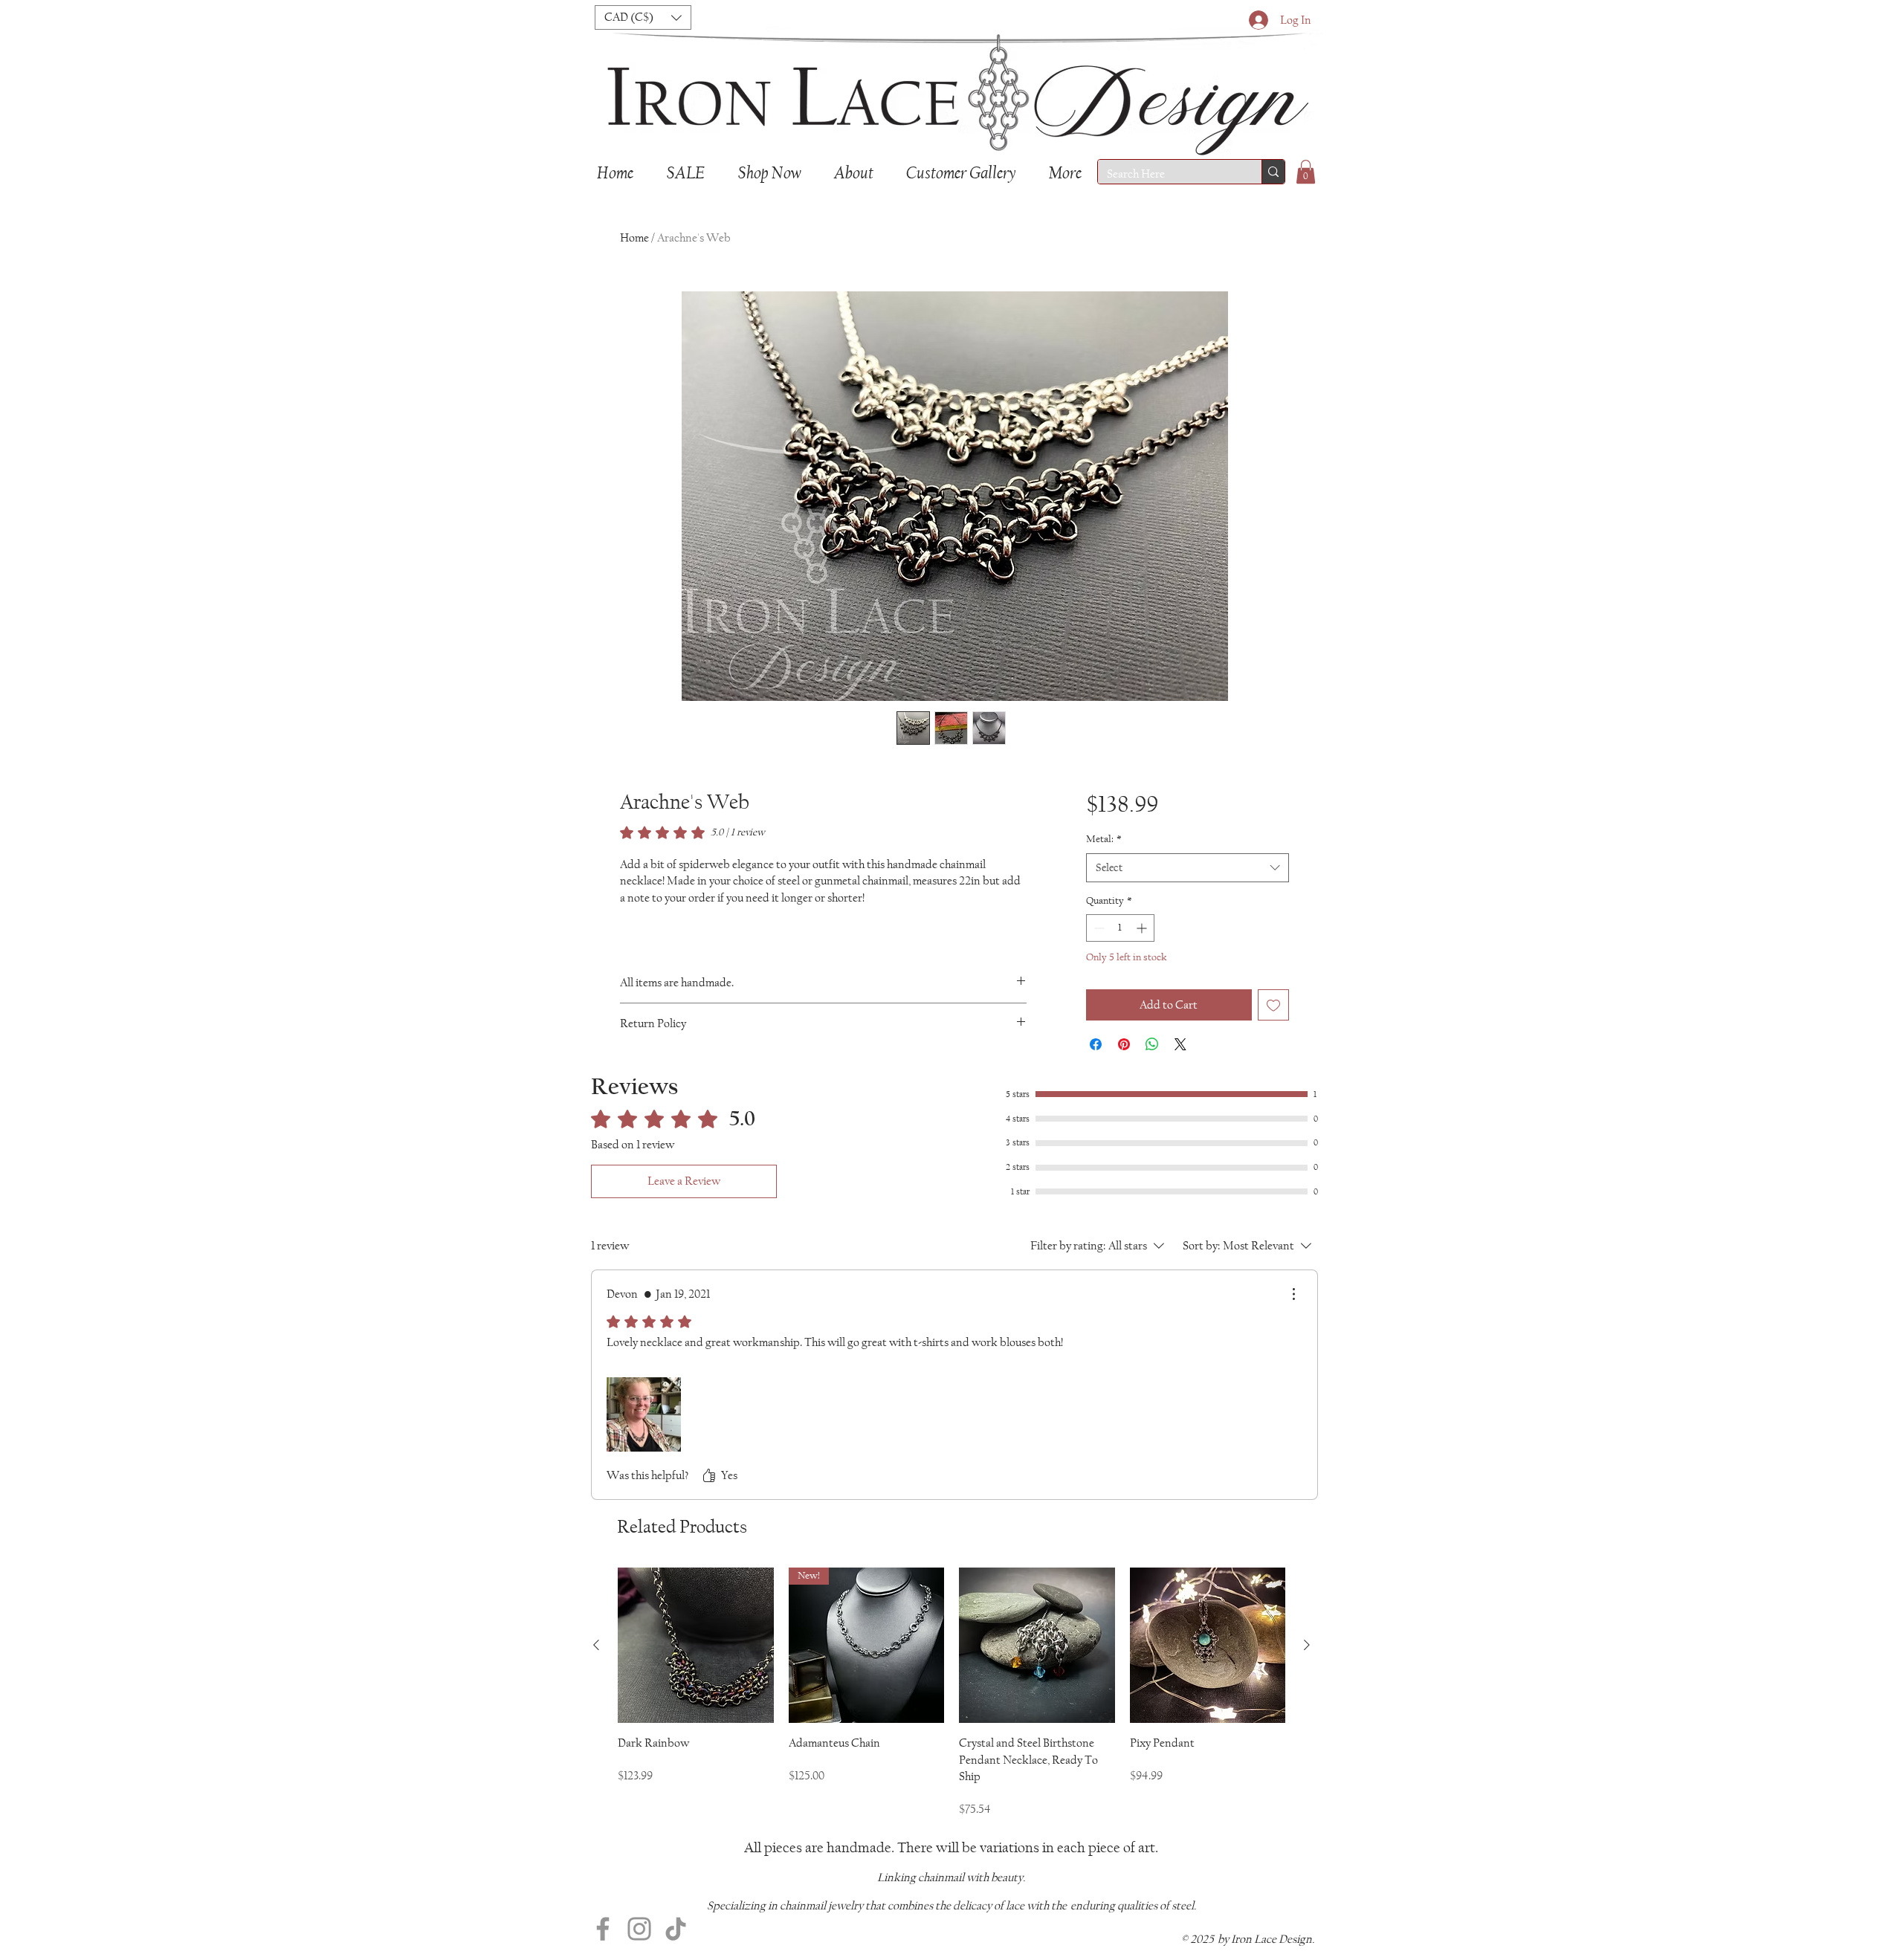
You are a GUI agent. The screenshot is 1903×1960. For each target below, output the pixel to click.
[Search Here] (1273, 172)
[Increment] (1143, 928)
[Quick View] (696, 1646)
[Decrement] (1098, 928)
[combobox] (1188, 868)
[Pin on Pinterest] (1124, 1044)
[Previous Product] (596, 1645)
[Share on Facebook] (1096, 1044)
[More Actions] (1293, 1294)
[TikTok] (676, 1929)
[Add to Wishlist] (1273, 1005)
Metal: (1104, 839)
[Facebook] (603, 1929)
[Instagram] (639, 1929)
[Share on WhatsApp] (1152, 1044)
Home (634, 237)
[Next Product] (1307, 1645)
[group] (951, 1693)
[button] (643, 17)
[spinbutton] (1120, 928)
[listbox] (643, 17)
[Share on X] (1180, 1044)
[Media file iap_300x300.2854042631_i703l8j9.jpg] (644, 1414)
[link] (692, 832)
